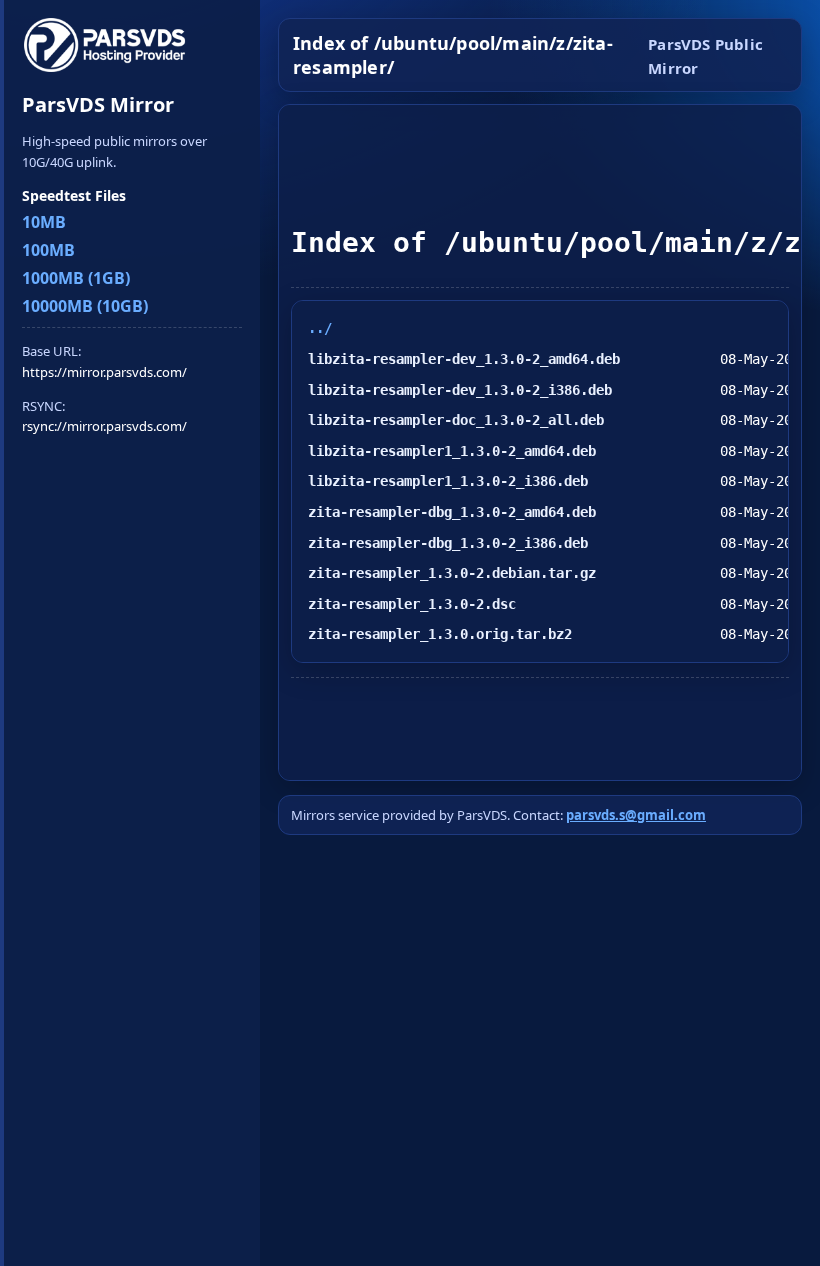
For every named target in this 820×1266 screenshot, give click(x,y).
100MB (48, 250)
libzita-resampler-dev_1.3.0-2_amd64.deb (464, 359)
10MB (44, 222)
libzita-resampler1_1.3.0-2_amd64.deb (452, 451)
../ (320, 328)
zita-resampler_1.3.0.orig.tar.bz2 (440, 634)
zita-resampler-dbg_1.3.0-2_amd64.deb (452, 512)
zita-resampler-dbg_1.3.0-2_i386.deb (448, 543)
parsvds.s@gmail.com (636, 815)
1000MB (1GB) (76, 278)
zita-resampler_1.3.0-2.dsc (412, 604)
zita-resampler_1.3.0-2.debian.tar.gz (452, 573)
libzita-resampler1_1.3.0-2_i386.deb (448, 481)
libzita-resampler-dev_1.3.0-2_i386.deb (460, 390)
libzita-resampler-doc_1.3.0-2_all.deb (456, 420)
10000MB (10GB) (85, 306)
